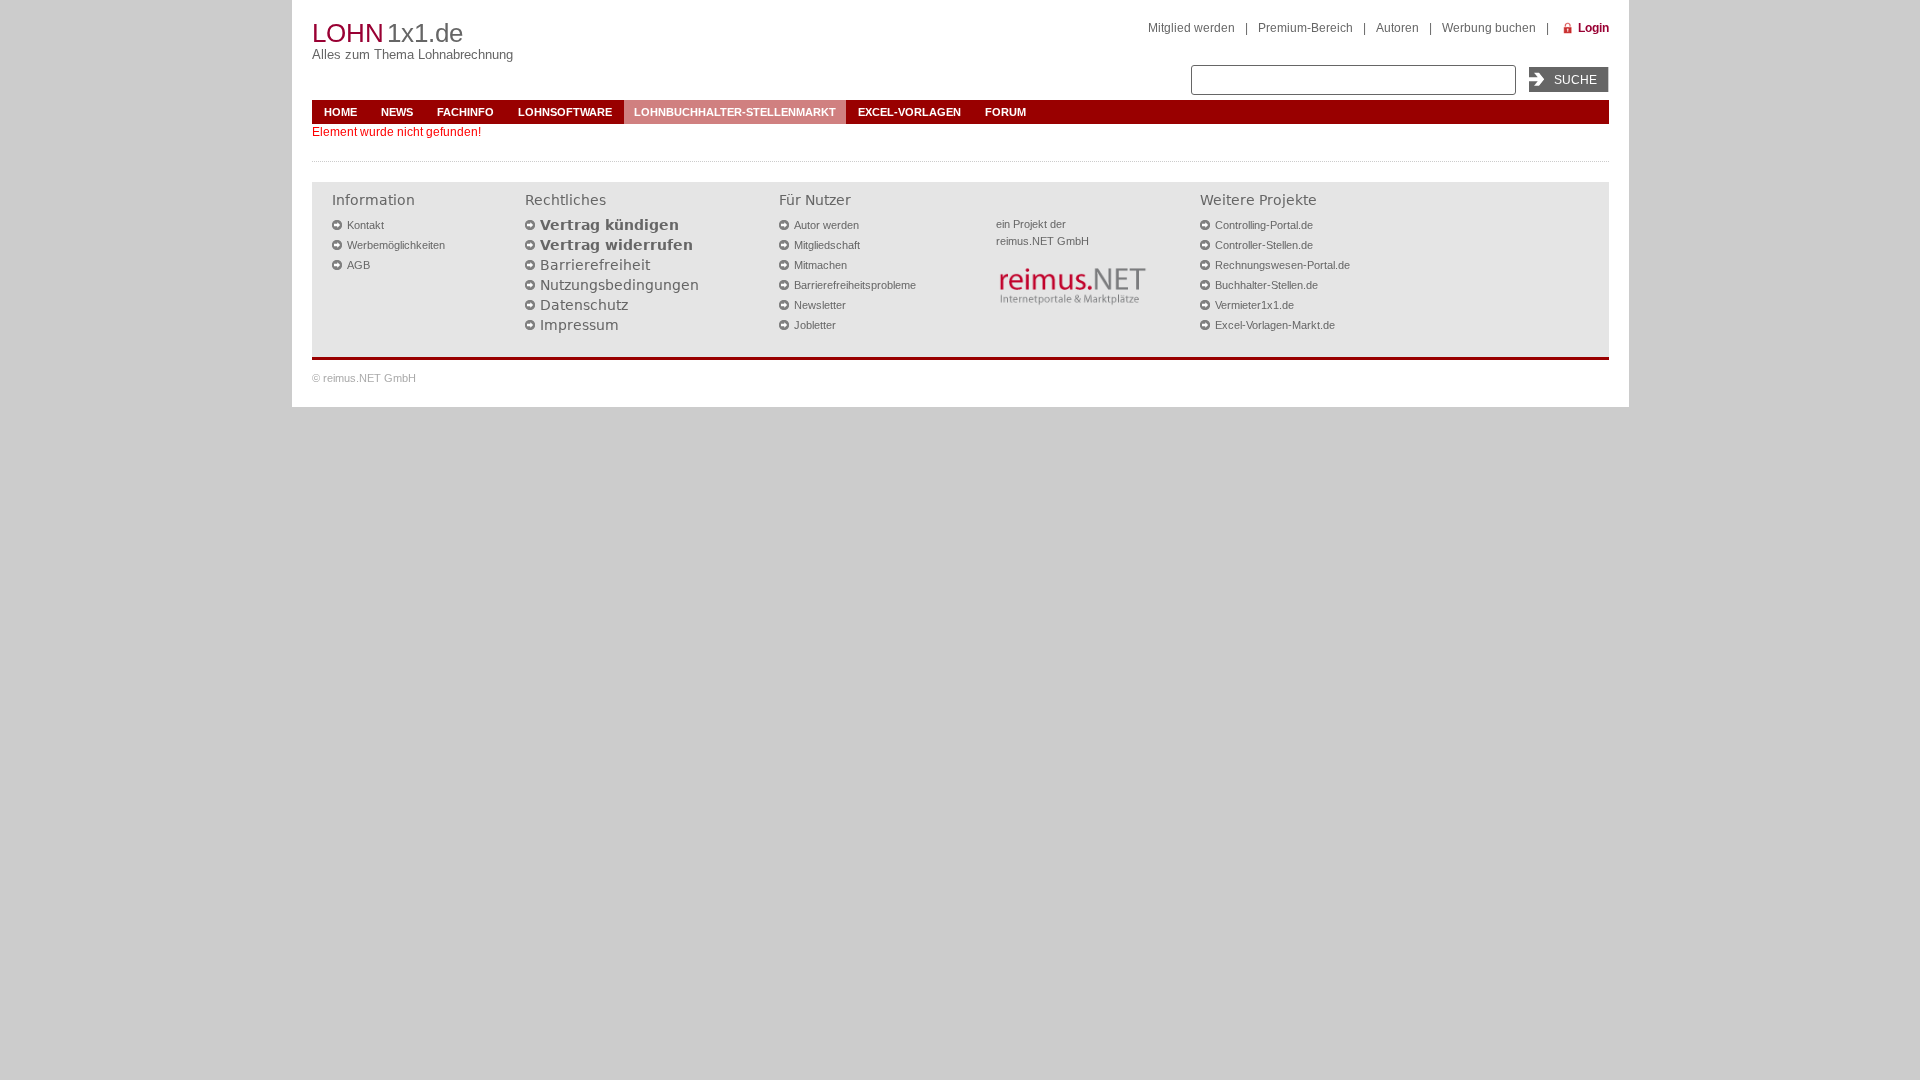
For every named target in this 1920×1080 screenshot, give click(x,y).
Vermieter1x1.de (1254, 305)
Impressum (579, 325)
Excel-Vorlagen (909, 112)
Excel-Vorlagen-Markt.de (1275, 325)
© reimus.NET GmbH (364, 378)
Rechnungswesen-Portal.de (1282, 265)
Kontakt (365, 225)
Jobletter (815, 325)
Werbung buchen (1489, 28)
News (397, 112)
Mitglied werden (1191, 28)
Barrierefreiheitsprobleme (855, 285)
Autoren (1397, 28)
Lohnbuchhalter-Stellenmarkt (735, 112)
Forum (1005, 112)
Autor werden (826, 225)
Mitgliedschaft (827, 245)
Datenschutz (584, 305)
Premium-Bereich (1305, 28)
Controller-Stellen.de (1264, 245)
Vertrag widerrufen (616, 245)
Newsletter (820, 305)
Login (1593, 28)
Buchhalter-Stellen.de (1266, 285)
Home (340, 112)
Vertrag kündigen (609, 225)
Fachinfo (465, 112)
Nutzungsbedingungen (619, 285)
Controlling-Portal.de (1264, 225)
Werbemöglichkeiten (396, 245)
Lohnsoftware (565, 112)
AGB (358, 265)
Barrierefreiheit (595, 265)
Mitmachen (820, 265)
